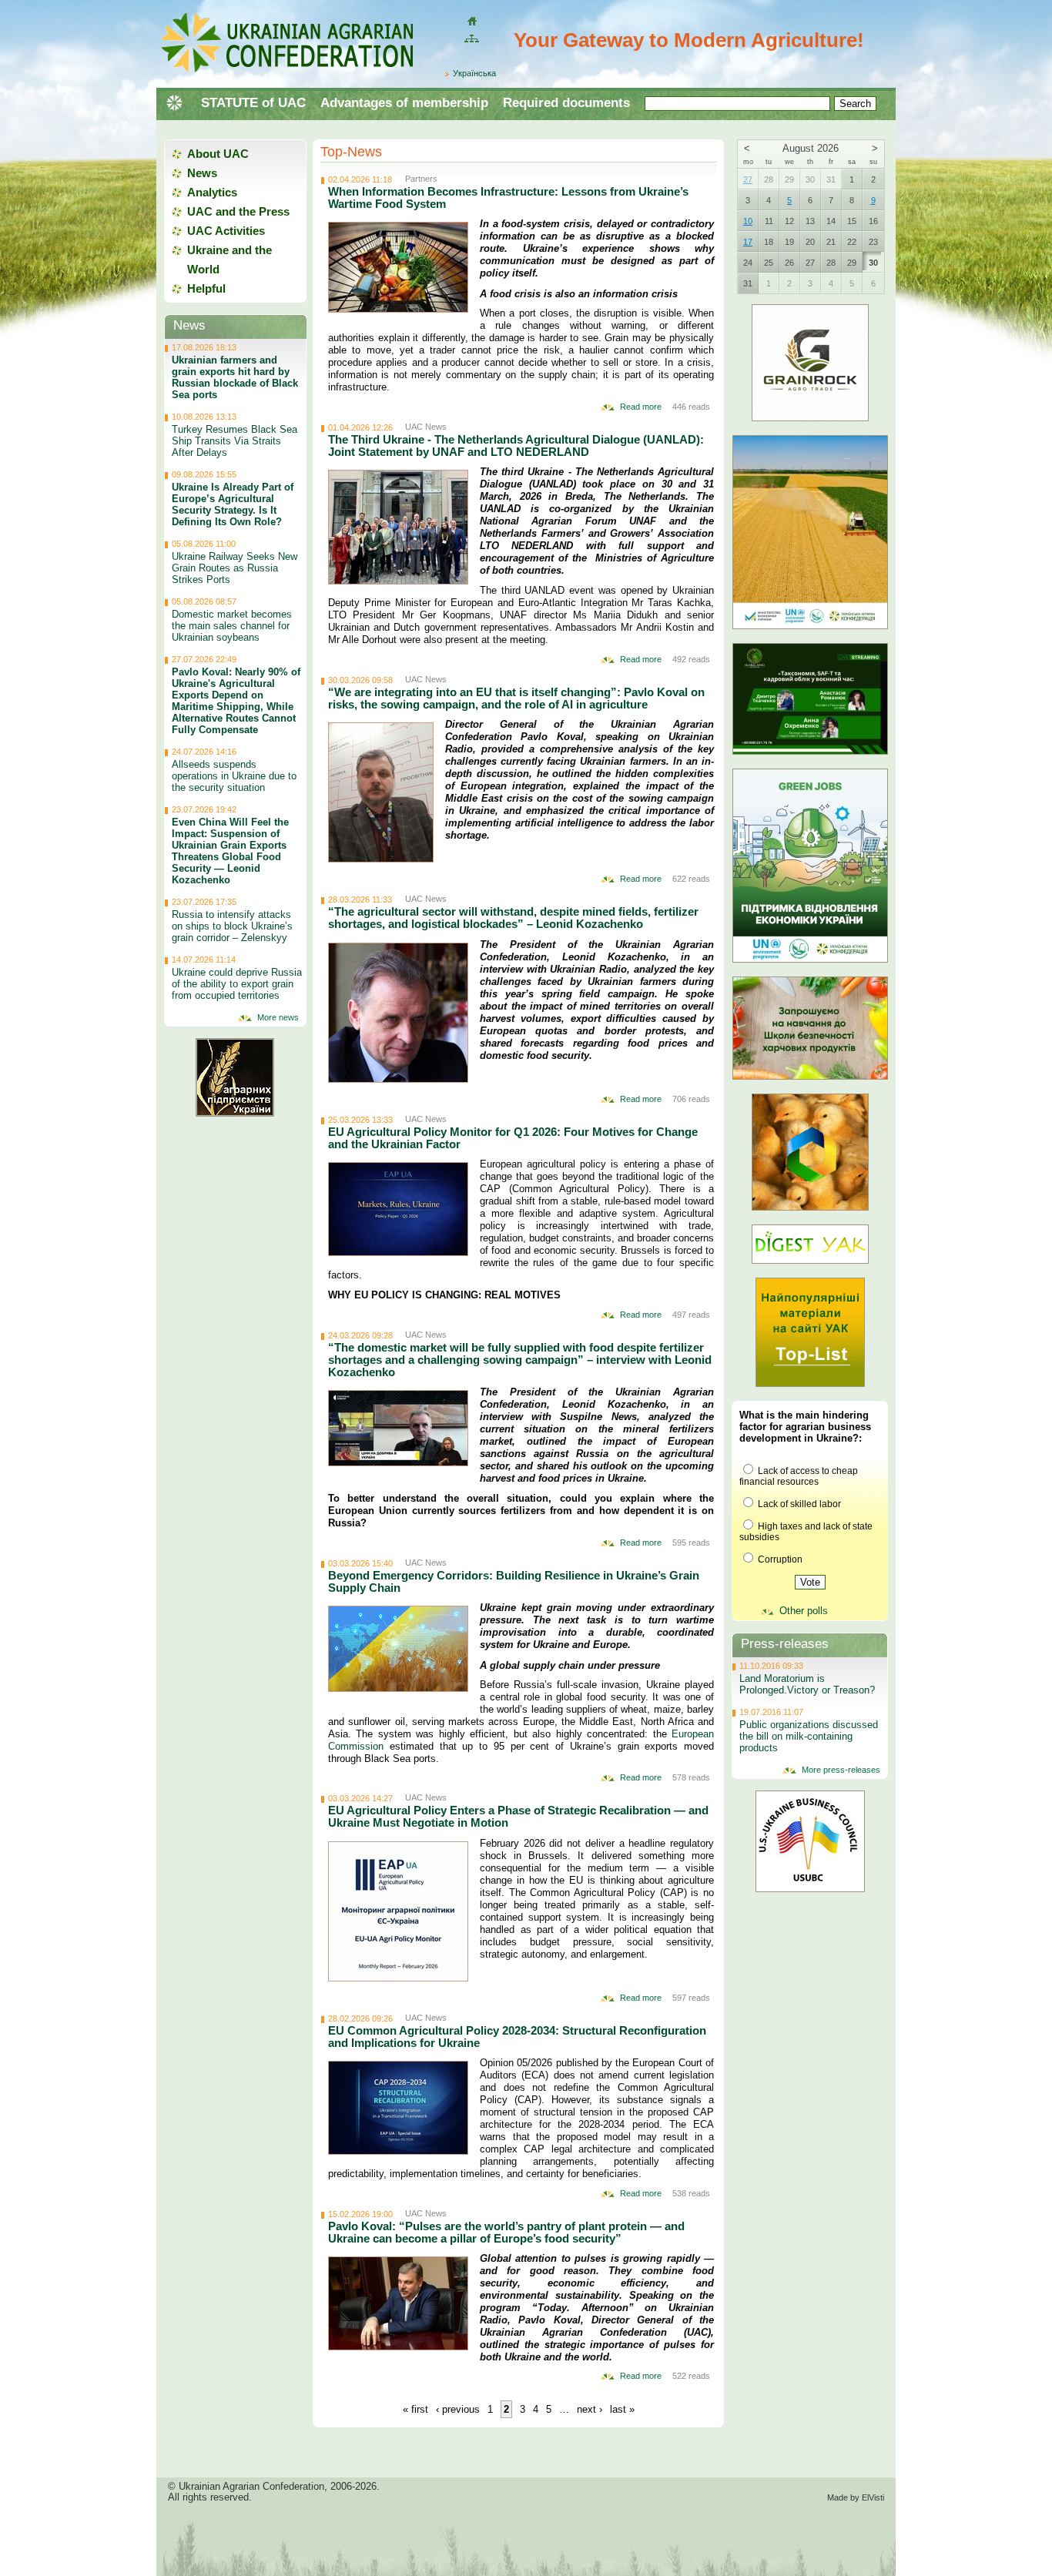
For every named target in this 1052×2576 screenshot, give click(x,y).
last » (622, 2409)
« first (415, 2409)
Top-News (351, 152)
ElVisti (873, 2497)
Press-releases (785, 1644)
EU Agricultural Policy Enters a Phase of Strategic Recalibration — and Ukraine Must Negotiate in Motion (518, 1816)
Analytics (212, 192)
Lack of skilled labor (798, 1504)
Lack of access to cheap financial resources (799, 1476)
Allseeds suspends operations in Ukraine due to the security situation (234, 776)
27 (748, 179)
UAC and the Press (238, 211)
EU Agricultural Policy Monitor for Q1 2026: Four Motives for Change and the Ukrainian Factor (513, 1138)
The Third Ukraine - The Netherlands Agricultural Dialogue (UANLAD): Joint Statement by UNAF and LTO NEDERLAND (516, 446)
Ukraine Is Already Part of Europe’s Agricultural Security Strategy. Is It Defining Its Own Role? (233, 504)
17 (748, 242)
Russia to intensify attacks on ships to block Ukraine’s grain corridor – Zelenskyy (232, 926)
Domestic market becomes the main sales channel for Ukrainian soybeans (232, 626)
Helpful (206, 288)
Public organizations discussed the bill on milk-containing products (809, 1736)
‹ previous (458, 2409)
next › (590, 2409)
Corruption (779, 1559)
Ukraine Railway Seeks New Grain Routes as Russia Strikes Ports (235, 568)
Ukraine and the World (229, 260)
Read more (641, 407)
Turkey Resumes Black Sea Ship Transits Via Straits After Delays (235, 441)
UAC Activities (226, 231)
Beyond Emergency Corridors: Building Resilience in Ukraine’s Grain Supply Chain (514, 1581)
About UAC (218, 154)
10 (748, 221)
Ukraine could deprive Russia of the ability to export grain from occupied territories (237, 984)
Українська (474, 73)
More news (278, 1017)
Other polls (804, 1611)
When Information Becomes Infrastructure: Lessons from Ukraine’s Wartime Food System (508, 198)
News (202, 173)
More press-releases (841, 1770)
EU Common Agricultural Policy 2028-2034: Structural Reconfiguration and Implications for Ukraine (517, 2037)
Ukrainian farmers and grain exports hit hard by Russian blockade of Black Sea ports (235, 377)
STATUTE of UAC (253, 103)
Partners (421, 179)
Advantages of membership (404, 103)
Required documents (566, 103)
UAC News (426, 427)
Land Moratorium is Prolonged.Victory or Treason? (807, 1684)
